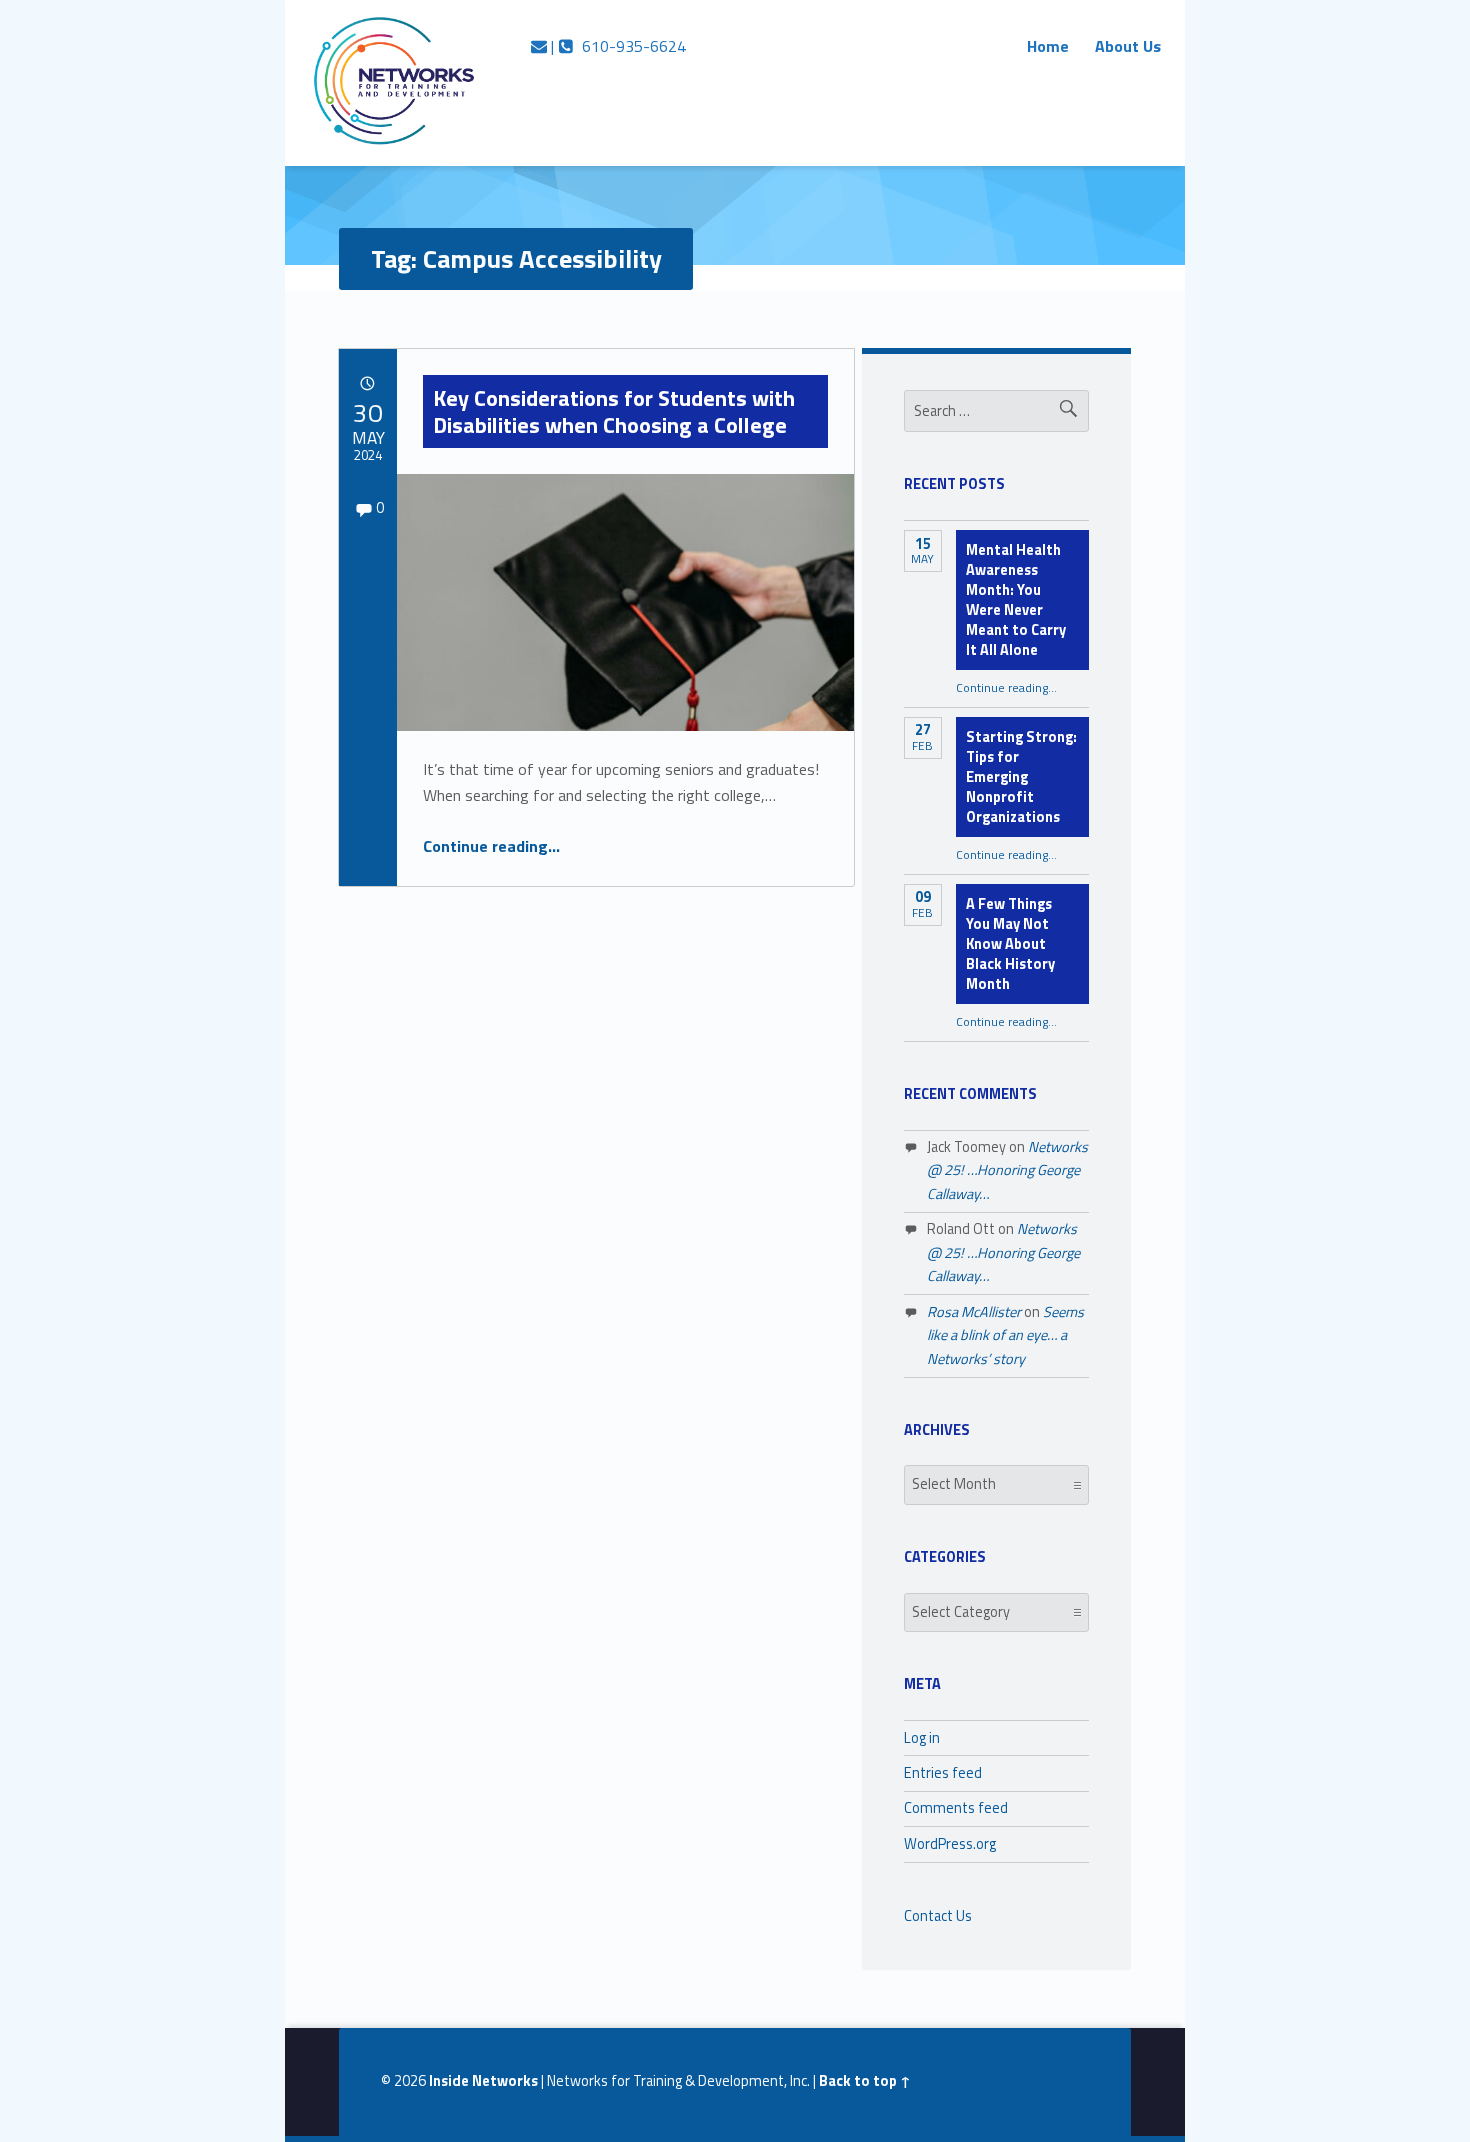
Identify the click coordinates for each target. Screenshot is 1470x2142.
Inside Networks (483, 2081)
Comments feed (956, 1808)
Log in (922, 1738)
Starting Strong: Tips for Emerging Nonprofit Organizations (1021, 777)
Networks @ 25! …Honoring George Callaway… (1007, 1170)
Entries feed (943, 1773)
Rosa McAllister (974, 1312)
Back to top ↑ (865, 2081)
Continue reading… (491, 846)
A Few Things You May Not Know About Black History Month (1010, 944)
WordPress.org (950, 1844)
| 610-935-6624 (616, 46)
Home (1048, 46)
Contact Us (938, 1916)
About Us (1128, 46)
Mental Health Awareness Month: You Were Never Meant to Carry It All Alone (1016, 600)
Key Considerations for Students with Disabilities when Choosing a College (614, 411)
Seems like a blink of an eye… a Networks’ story (1005, 1335)
